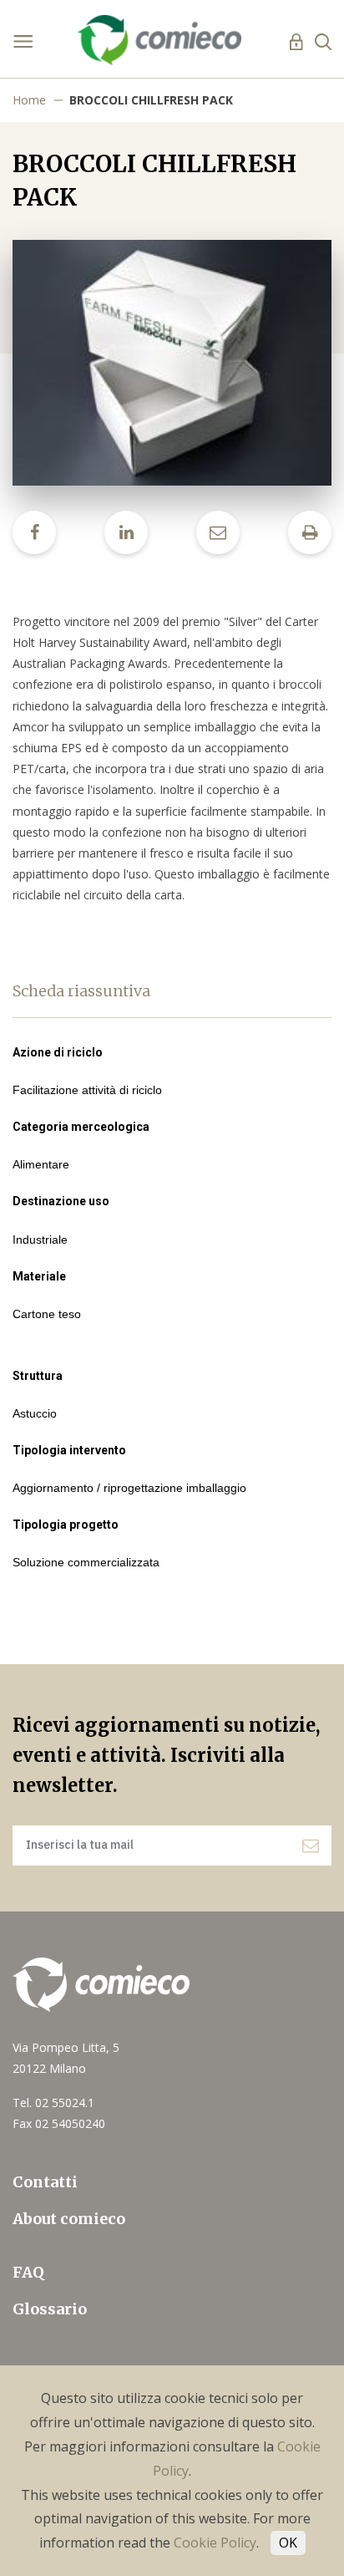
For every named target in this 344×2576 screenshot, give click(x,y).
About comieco (69, 2219)
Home (29, 100)
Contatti (45, 2182)
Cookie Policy (215, 2543)
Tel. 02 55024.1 (53, 2103)
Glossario (50, 2309)
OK (288, 2543)
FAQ (28, 2272)
